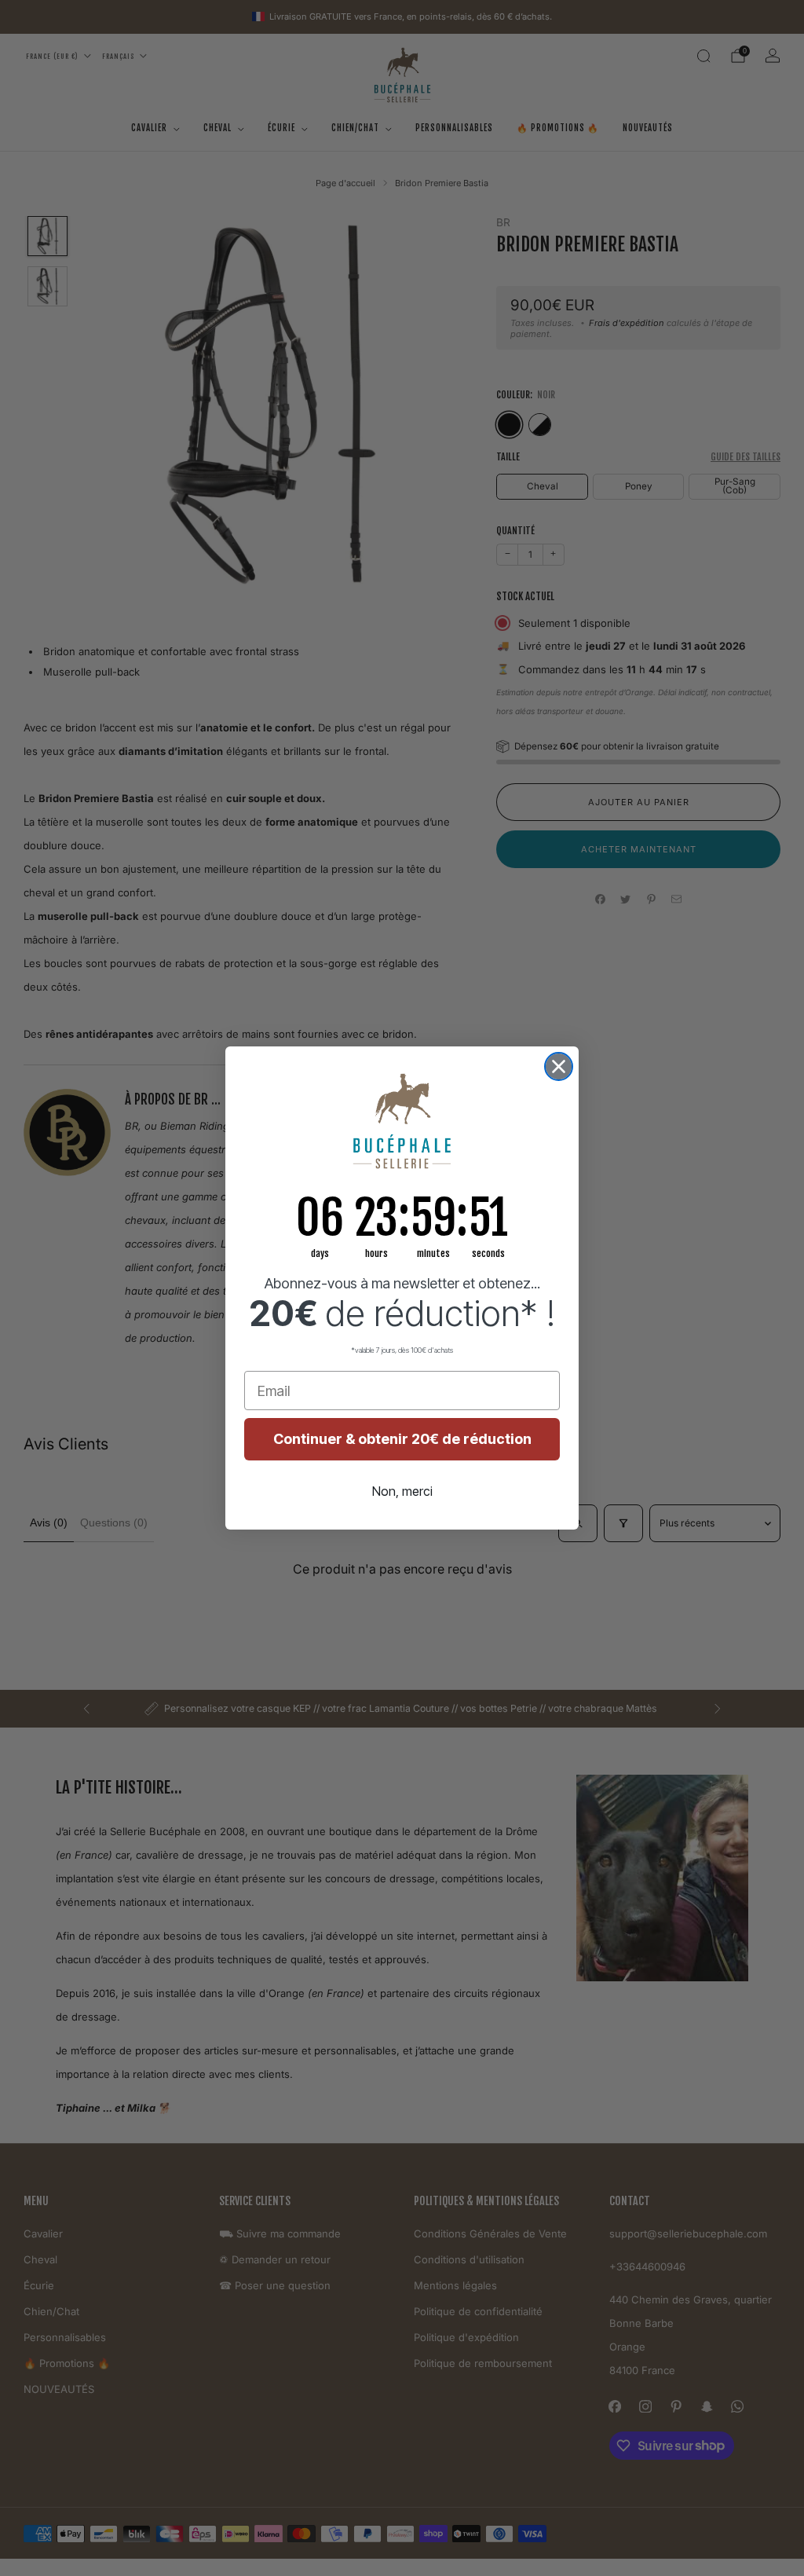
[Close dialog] (559, 1066)
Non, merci (402, 1491)
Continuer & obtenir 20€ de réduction (402, 1439)
